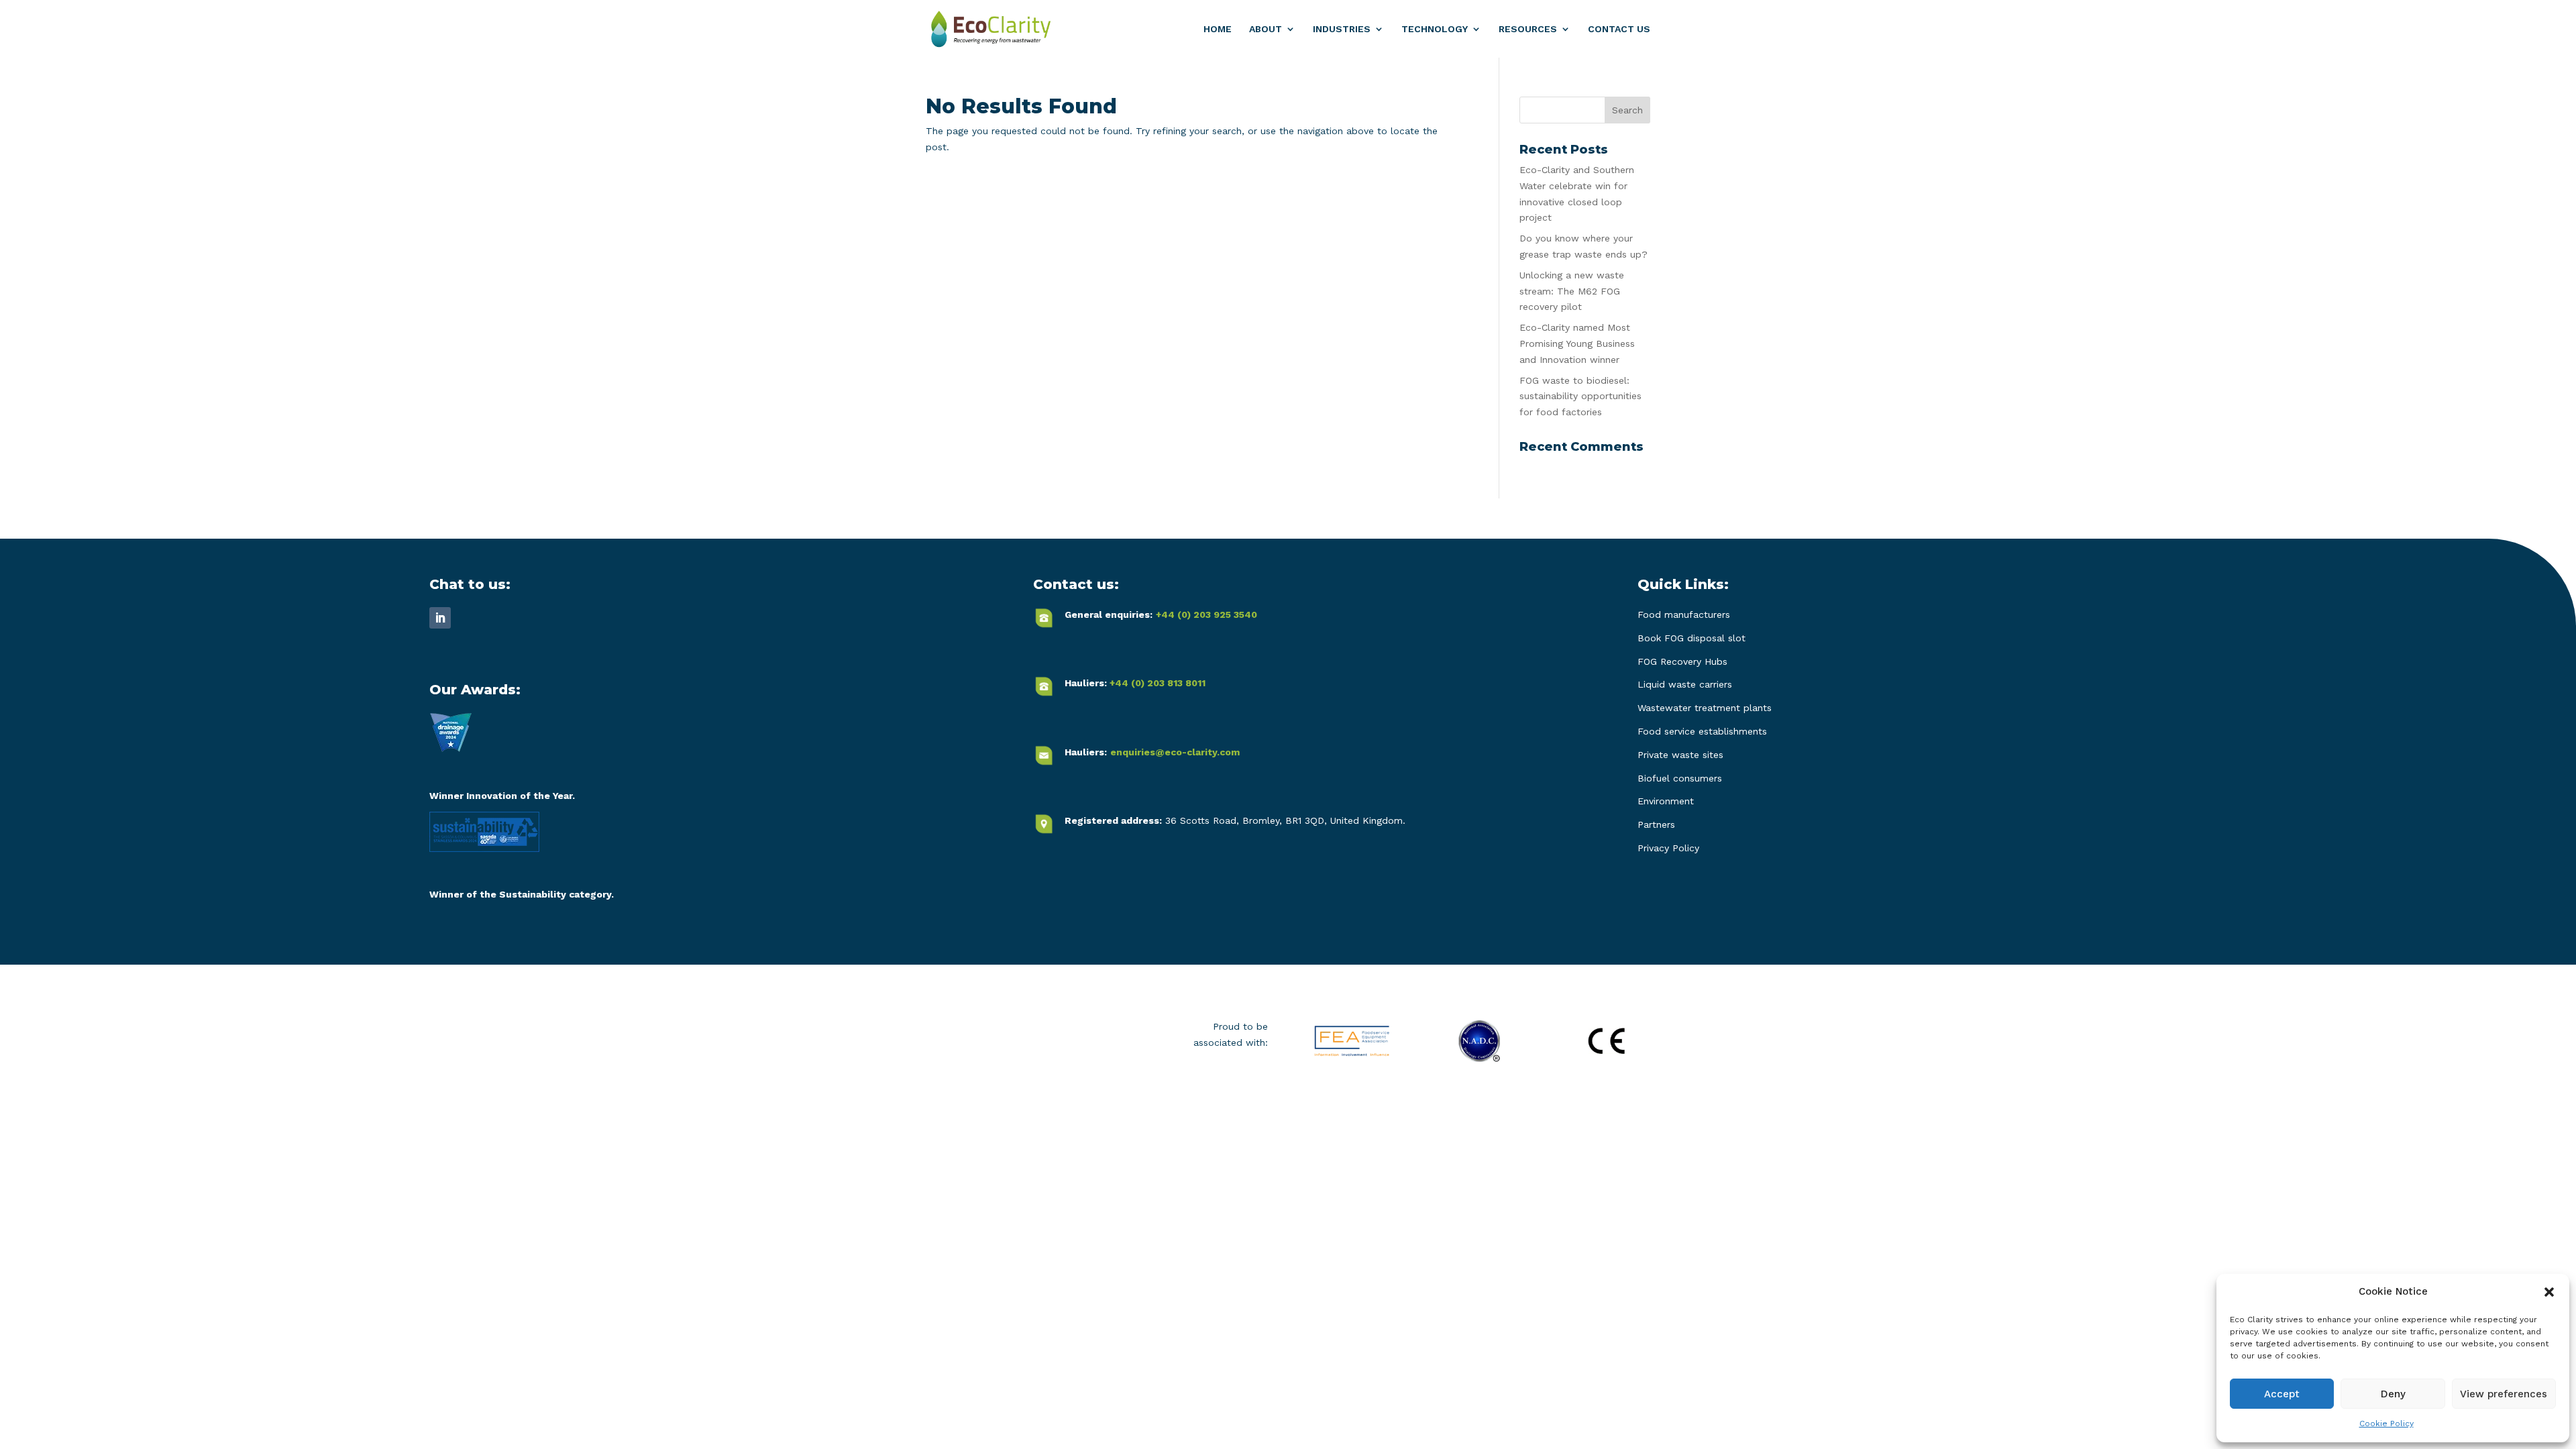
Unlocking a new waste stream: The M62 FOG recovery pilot (1572, 291)
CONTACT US (1619, 29)
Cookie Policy (2386, 1424)
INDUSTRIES (1342, 29)
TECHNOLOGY (1435, 29)
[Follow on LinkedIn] (440, 618)
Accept (2282, 1394)
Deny (2393, 1394)
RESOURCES (1528, 29)
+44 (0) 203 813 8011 (1158, 683)
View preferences (2504, 1394)
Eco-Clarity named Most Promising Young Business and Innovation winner (1577, 343)
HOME (1218, 29)
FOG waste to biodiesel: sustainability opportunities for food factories (1580, 396)
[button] (2549, 1292)
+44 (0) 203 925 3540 (1206, 614)
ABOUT (1266, 29)
